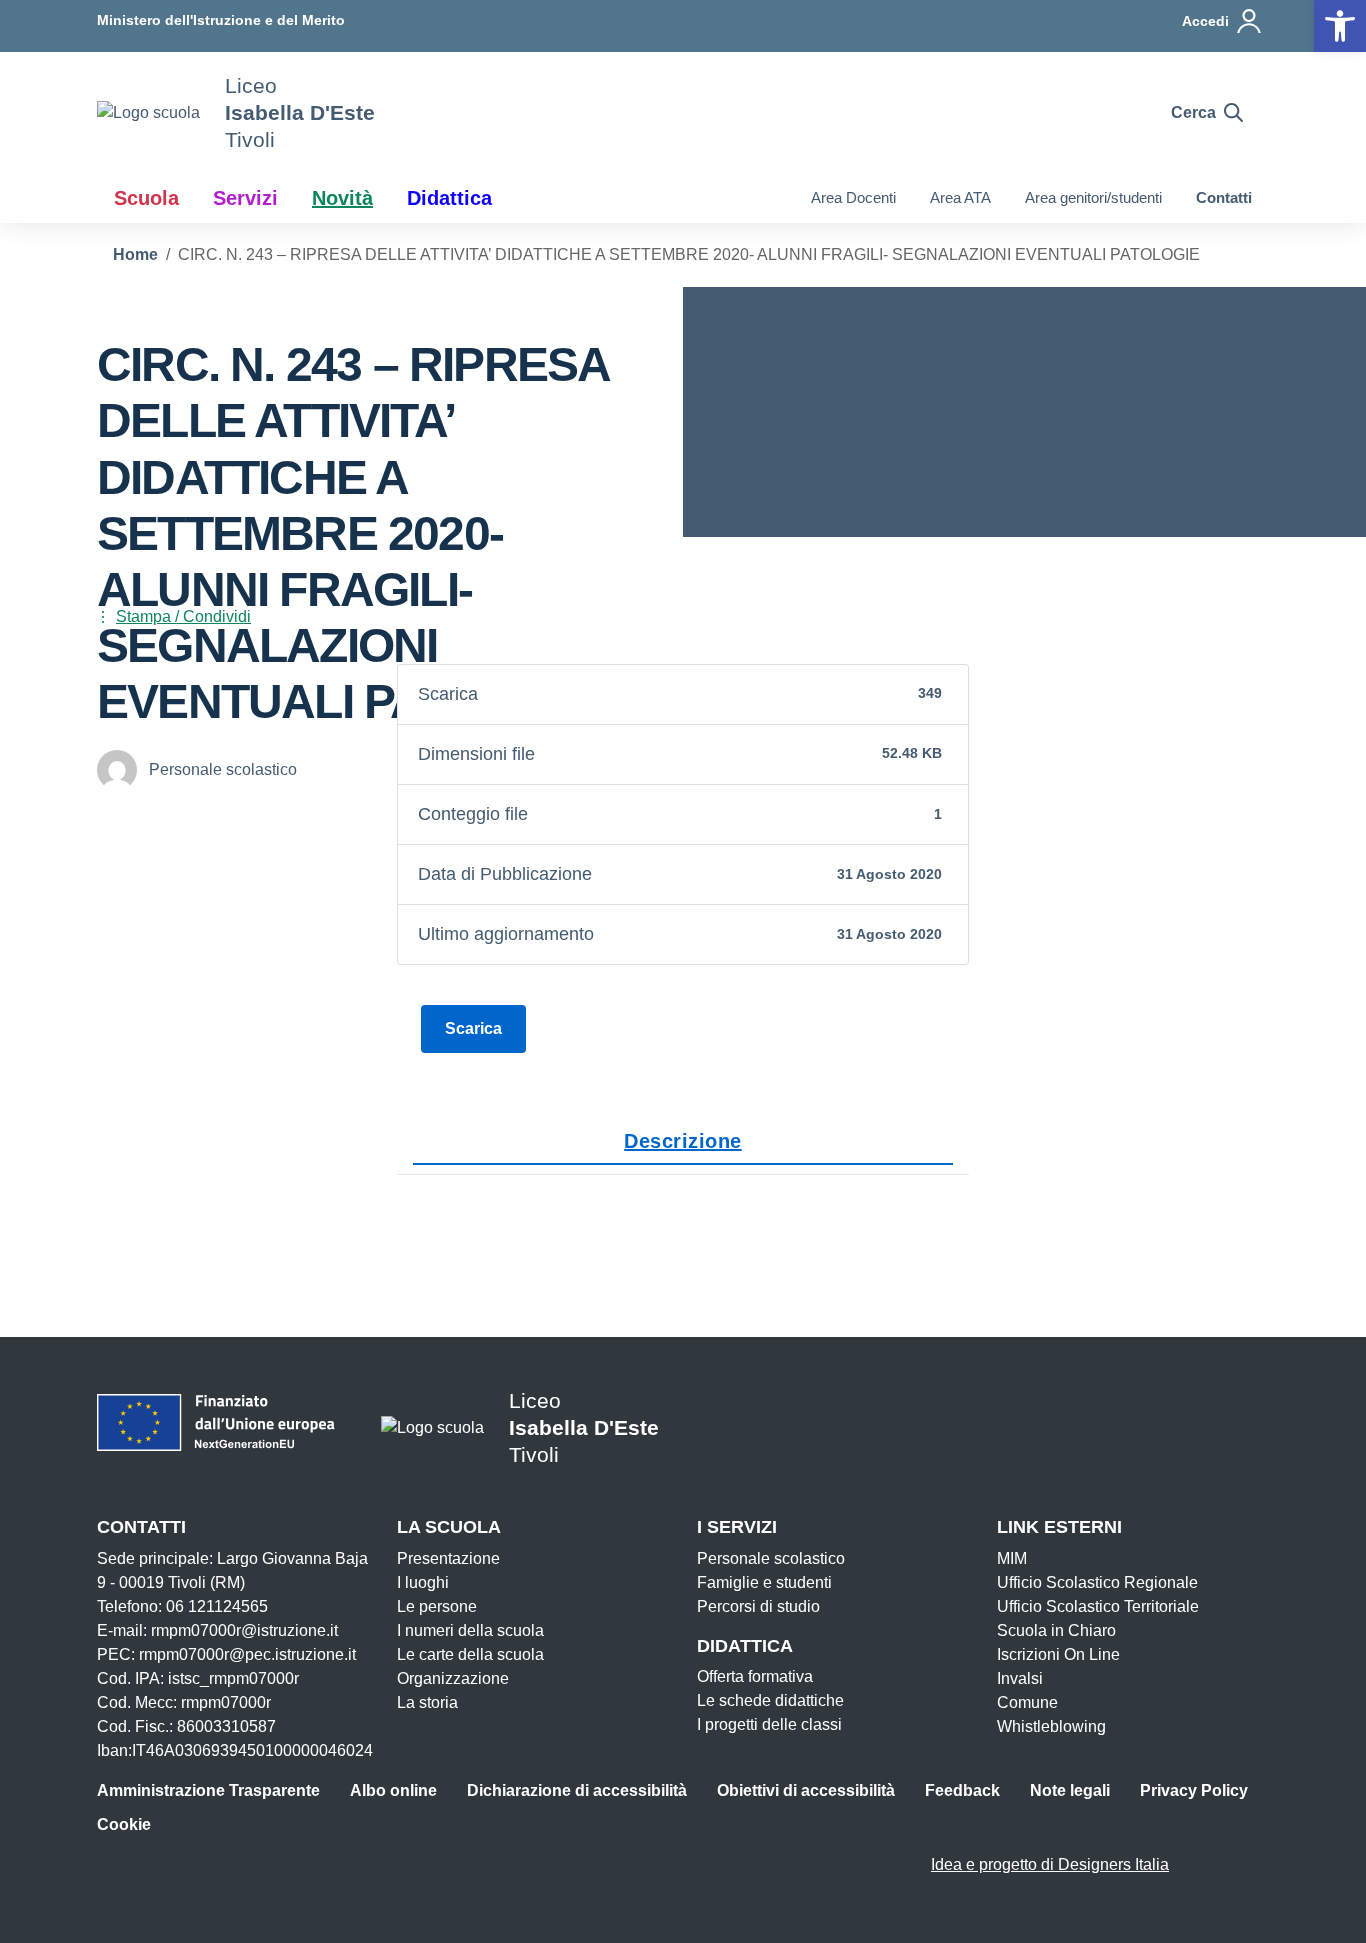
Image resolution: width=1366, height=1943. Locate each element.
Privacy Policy (1194, 1790)
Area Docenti (853, 197)
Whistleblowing (1051, 1726)
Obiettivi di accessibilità (806, 1790)
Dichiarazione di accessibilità (577, 1790)
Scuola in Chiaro (1056, 1630)
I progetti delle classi (769, 1724)
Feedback (962, 1790)
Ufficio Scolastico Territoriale (1098, 1606)
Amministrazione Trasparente (208, 1790)
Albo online (393, 1790)
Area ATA (960, 197)
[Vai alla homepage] (148, 112)
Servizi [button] (245, 198)
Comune (1027, 1702)
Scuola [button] (146, 198)
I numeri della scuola (470, 1630)
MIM (1012, 1558)
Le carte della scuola (470, 1654)
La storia (427, 1702)
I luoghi (423, 1582)
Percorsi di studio (758, 1606)
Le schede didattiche (770, 1700)
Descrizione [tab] (683, 1141)
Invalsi (1020, 1678)
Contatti (1224, 197)
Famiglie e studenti (764, 1582)
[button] (1340, 26)
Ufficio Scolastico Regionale (1097, 1582)
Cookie (124, 1824)
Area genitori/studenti (1093, 197)
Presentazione (448, 1558)
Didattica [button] (449, 198)
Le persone (437, 1606)
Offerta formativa (755, 1676)
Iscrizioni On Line (1058, 1654)
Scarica (473, 1028)
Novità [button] (342, 198)
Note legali (1070, 1790)
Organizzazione (453, 1678)
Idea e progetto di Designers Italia (1050, 1864)
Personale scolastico (771, 1558)
